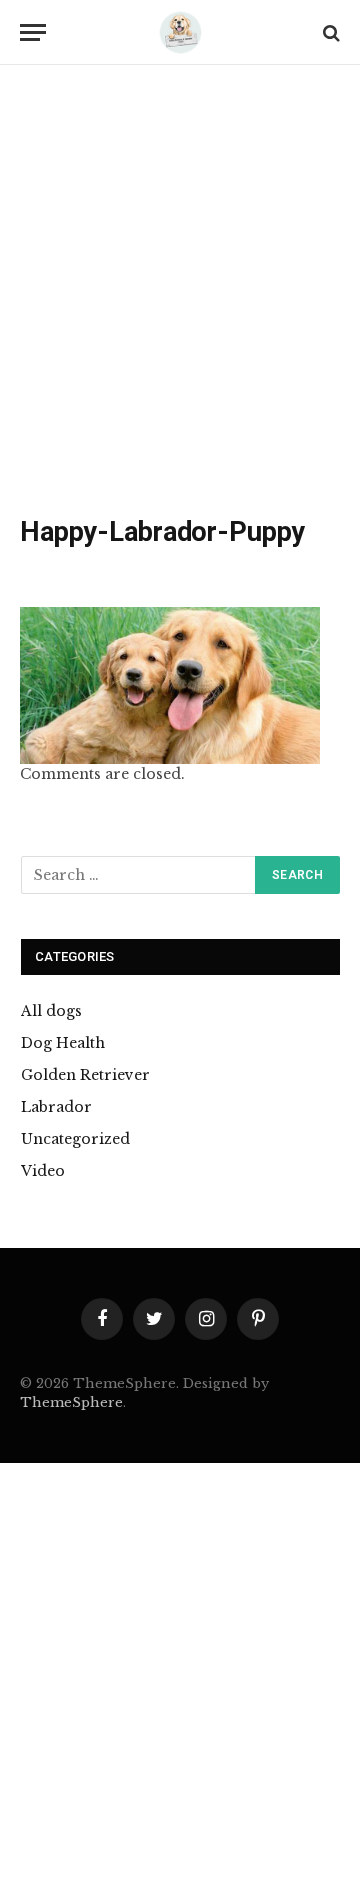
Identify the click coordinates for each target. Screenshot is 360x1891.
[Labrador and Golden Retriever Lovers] (180, 32)
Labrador (56, 1107)
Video (43, 1171)
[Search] (329, 32)
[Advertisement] (180, 295)
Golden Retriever (85, 1075)
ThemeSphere (71, 1402)
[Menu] (33, 32)
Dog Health (63, 1043)
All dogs (51, 1011)
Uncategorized (75, 1139)
